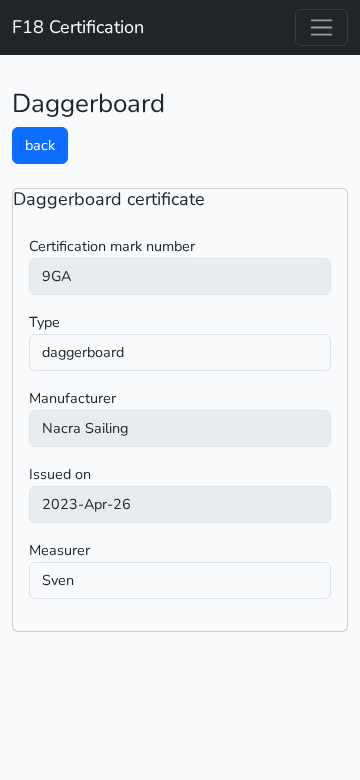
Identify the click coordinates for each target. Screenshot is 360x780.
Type (44, 322)
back (40, 145)
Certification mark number (112, 246)
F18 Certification (78, 27)
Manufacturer (72, 398)
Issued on (60, 474)
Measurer (59, 550)
